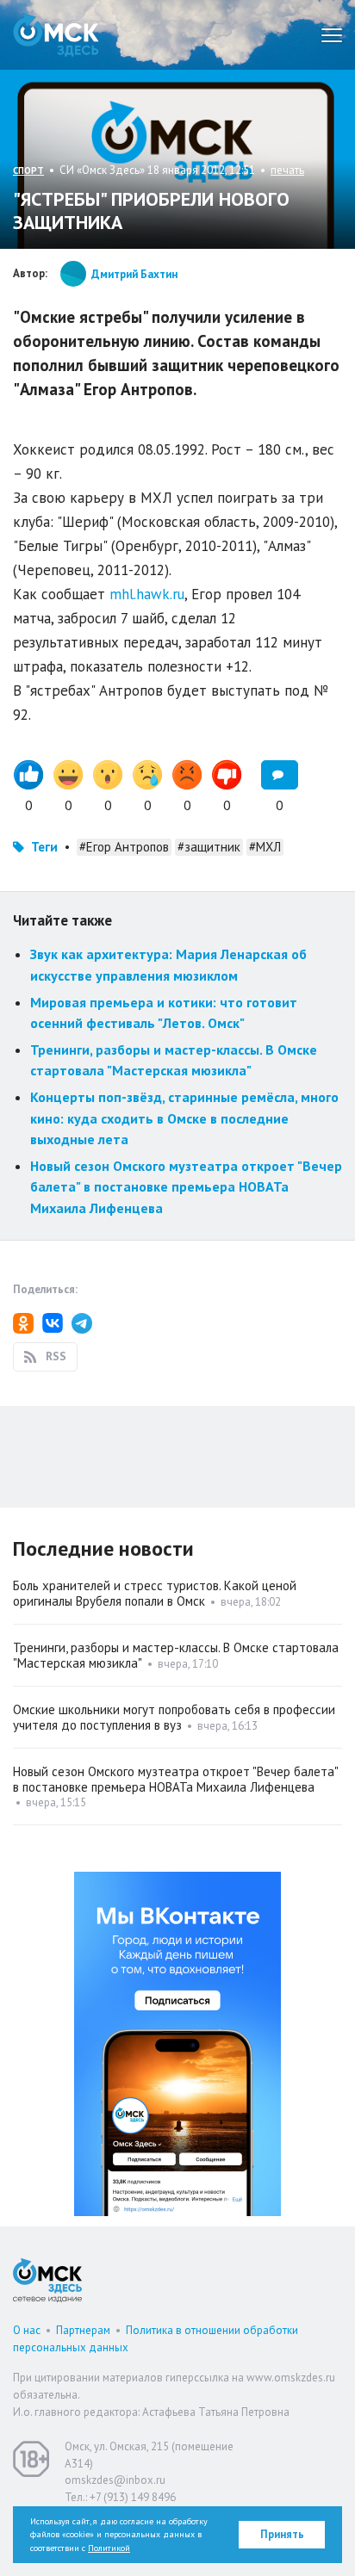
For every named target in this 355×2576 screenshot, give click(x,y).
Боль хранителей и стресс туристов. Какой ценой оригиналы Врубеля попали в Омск (155, 1593)
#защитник (209, 847)
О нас (27, 2330)
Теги (44, 847)
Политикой (109, 2548)
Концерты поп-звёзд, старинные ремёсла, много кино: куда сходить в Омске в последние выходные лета (184, 1118)
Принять (282, 2534)
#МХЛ (265, 847)
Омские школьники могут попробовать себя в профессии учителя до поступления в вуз (174, 1717)
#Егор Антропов (124, 847)
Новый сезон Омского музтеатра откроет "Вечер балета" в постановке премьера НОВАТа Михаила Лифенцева (186, 1187)
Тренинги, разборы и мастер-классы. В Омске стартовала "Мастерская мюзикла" (176, 1655)
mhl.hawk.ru (147, 594)
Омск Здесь (56, 35)
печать (287, 170)
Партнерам (83, 2330)
